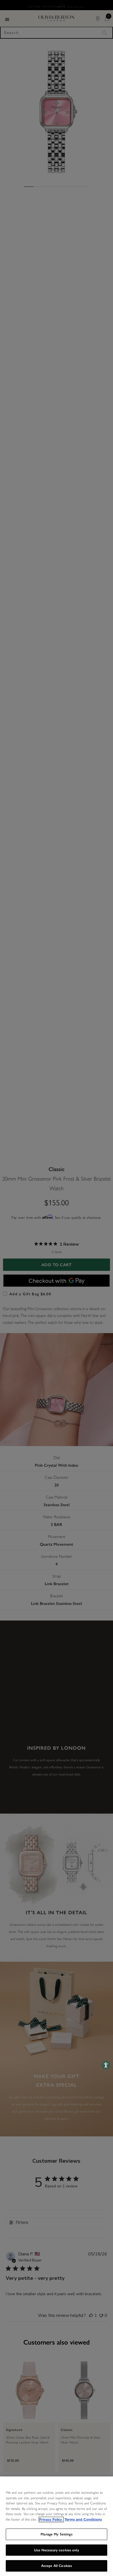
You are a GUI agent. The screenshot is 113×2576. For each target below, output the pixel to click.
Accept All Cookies (56, 2566)
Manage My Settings (56, 2534)
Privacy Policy (51, 2520)
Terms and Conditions (83, 2520)
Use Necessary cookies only (56, 2550)
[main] (56, 2526)
